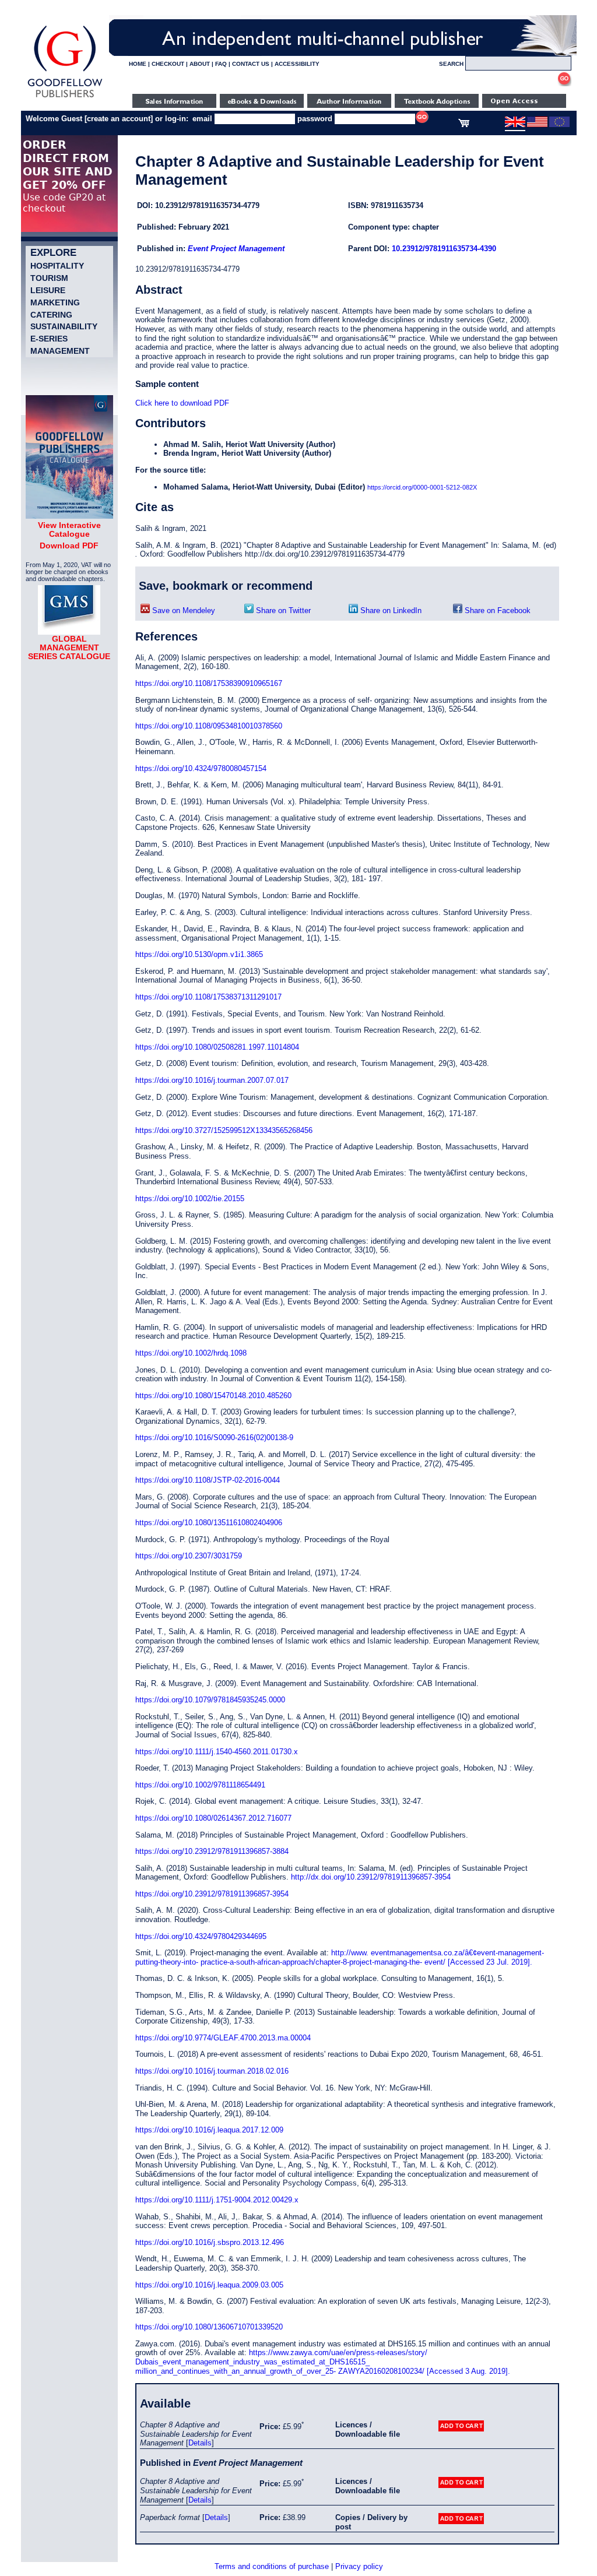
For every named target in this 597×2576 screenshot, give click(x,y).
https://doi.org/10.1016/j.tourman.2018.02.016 (212, 2071)
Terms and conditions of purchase (272, 2566)
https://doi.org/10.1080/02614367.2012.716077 (213, 1818)
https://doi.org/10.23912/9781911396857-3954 (212, 1894)
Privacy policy (359, 2566)
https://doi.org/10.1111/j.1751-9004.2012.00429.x (217, 2200)
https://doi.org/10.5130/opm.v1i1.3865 (199, 954)
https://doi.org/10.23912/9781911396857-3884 (212, 1851)
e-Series (49, 339)
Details (200, 2443)
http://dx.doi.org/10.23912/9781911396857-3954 (371, 1877)
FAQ (221, 64)
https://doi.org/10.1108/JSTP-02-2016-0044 (208, 1480)
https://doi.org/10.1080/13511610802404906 (209, 1523)
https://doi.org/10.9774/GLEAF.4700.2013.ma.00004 (223, 2038)
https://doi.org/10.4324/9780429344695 (201, 1936)
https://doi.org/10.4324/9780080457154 (201, 768)
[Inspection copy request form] (437, 105)
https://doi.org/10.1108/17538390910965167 (209, 683)
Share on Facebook (496, 610)
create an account (119, 119)
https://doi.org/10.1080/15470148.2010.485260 (213, 1396)
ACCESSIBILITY (297, 64)
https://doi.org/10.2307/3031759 (189, 1556)
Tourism (49, 278)
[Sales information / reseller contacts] (174, 105)
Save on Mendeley (182, 610)
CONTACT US (251, 64)
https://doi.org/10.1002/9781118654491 (200, 1785)
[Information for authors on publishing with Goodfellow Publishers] (349, 105)
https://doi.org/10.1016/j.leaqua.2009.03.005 (209, 2285)
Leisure (48, 290)
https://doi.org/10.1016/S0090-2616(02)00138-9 (214, 1437)
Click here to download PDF (182, 403)
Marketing (55, 302)
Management (60, 351)
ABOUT (200, 64)
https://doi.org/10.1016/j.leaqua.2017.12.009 (209, 2130)
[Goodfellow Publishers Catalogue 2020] (69, 516)
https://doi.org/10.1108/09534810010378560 (209, 726)
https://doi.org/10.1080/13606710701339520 (209, 2327)
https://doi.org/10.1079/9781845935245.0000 (210, 1700)
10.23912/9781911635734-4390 (444, 249)
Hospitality (57, 266)
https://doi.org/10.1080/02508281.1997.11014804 (217, 1047)
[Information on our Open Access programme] (524, 105)
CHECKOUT (168, 64)
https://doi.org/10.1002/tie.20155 (190, 1199)
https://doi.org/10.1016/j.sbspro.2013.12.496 (210, 2242)
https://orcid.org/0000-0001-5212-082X (422, 487)
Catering (51, 315)
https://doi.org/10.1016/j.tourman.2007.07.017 (212, 1080)
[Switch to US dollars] (537, 125)
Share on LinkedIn (390, 610)
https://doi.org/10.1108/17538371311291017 (208, 997)
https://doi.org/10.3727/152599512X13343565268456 (224, 1130)
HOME (138, 64)
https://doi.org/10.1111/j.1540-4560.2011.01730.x (217, 1752)
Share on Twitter (282, 610)
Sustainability (64, 326)
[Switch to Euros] (559, 125)
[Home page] (65, 98)
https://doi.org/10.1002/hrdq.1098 (191, 1353)
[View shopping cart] (464, 125)
